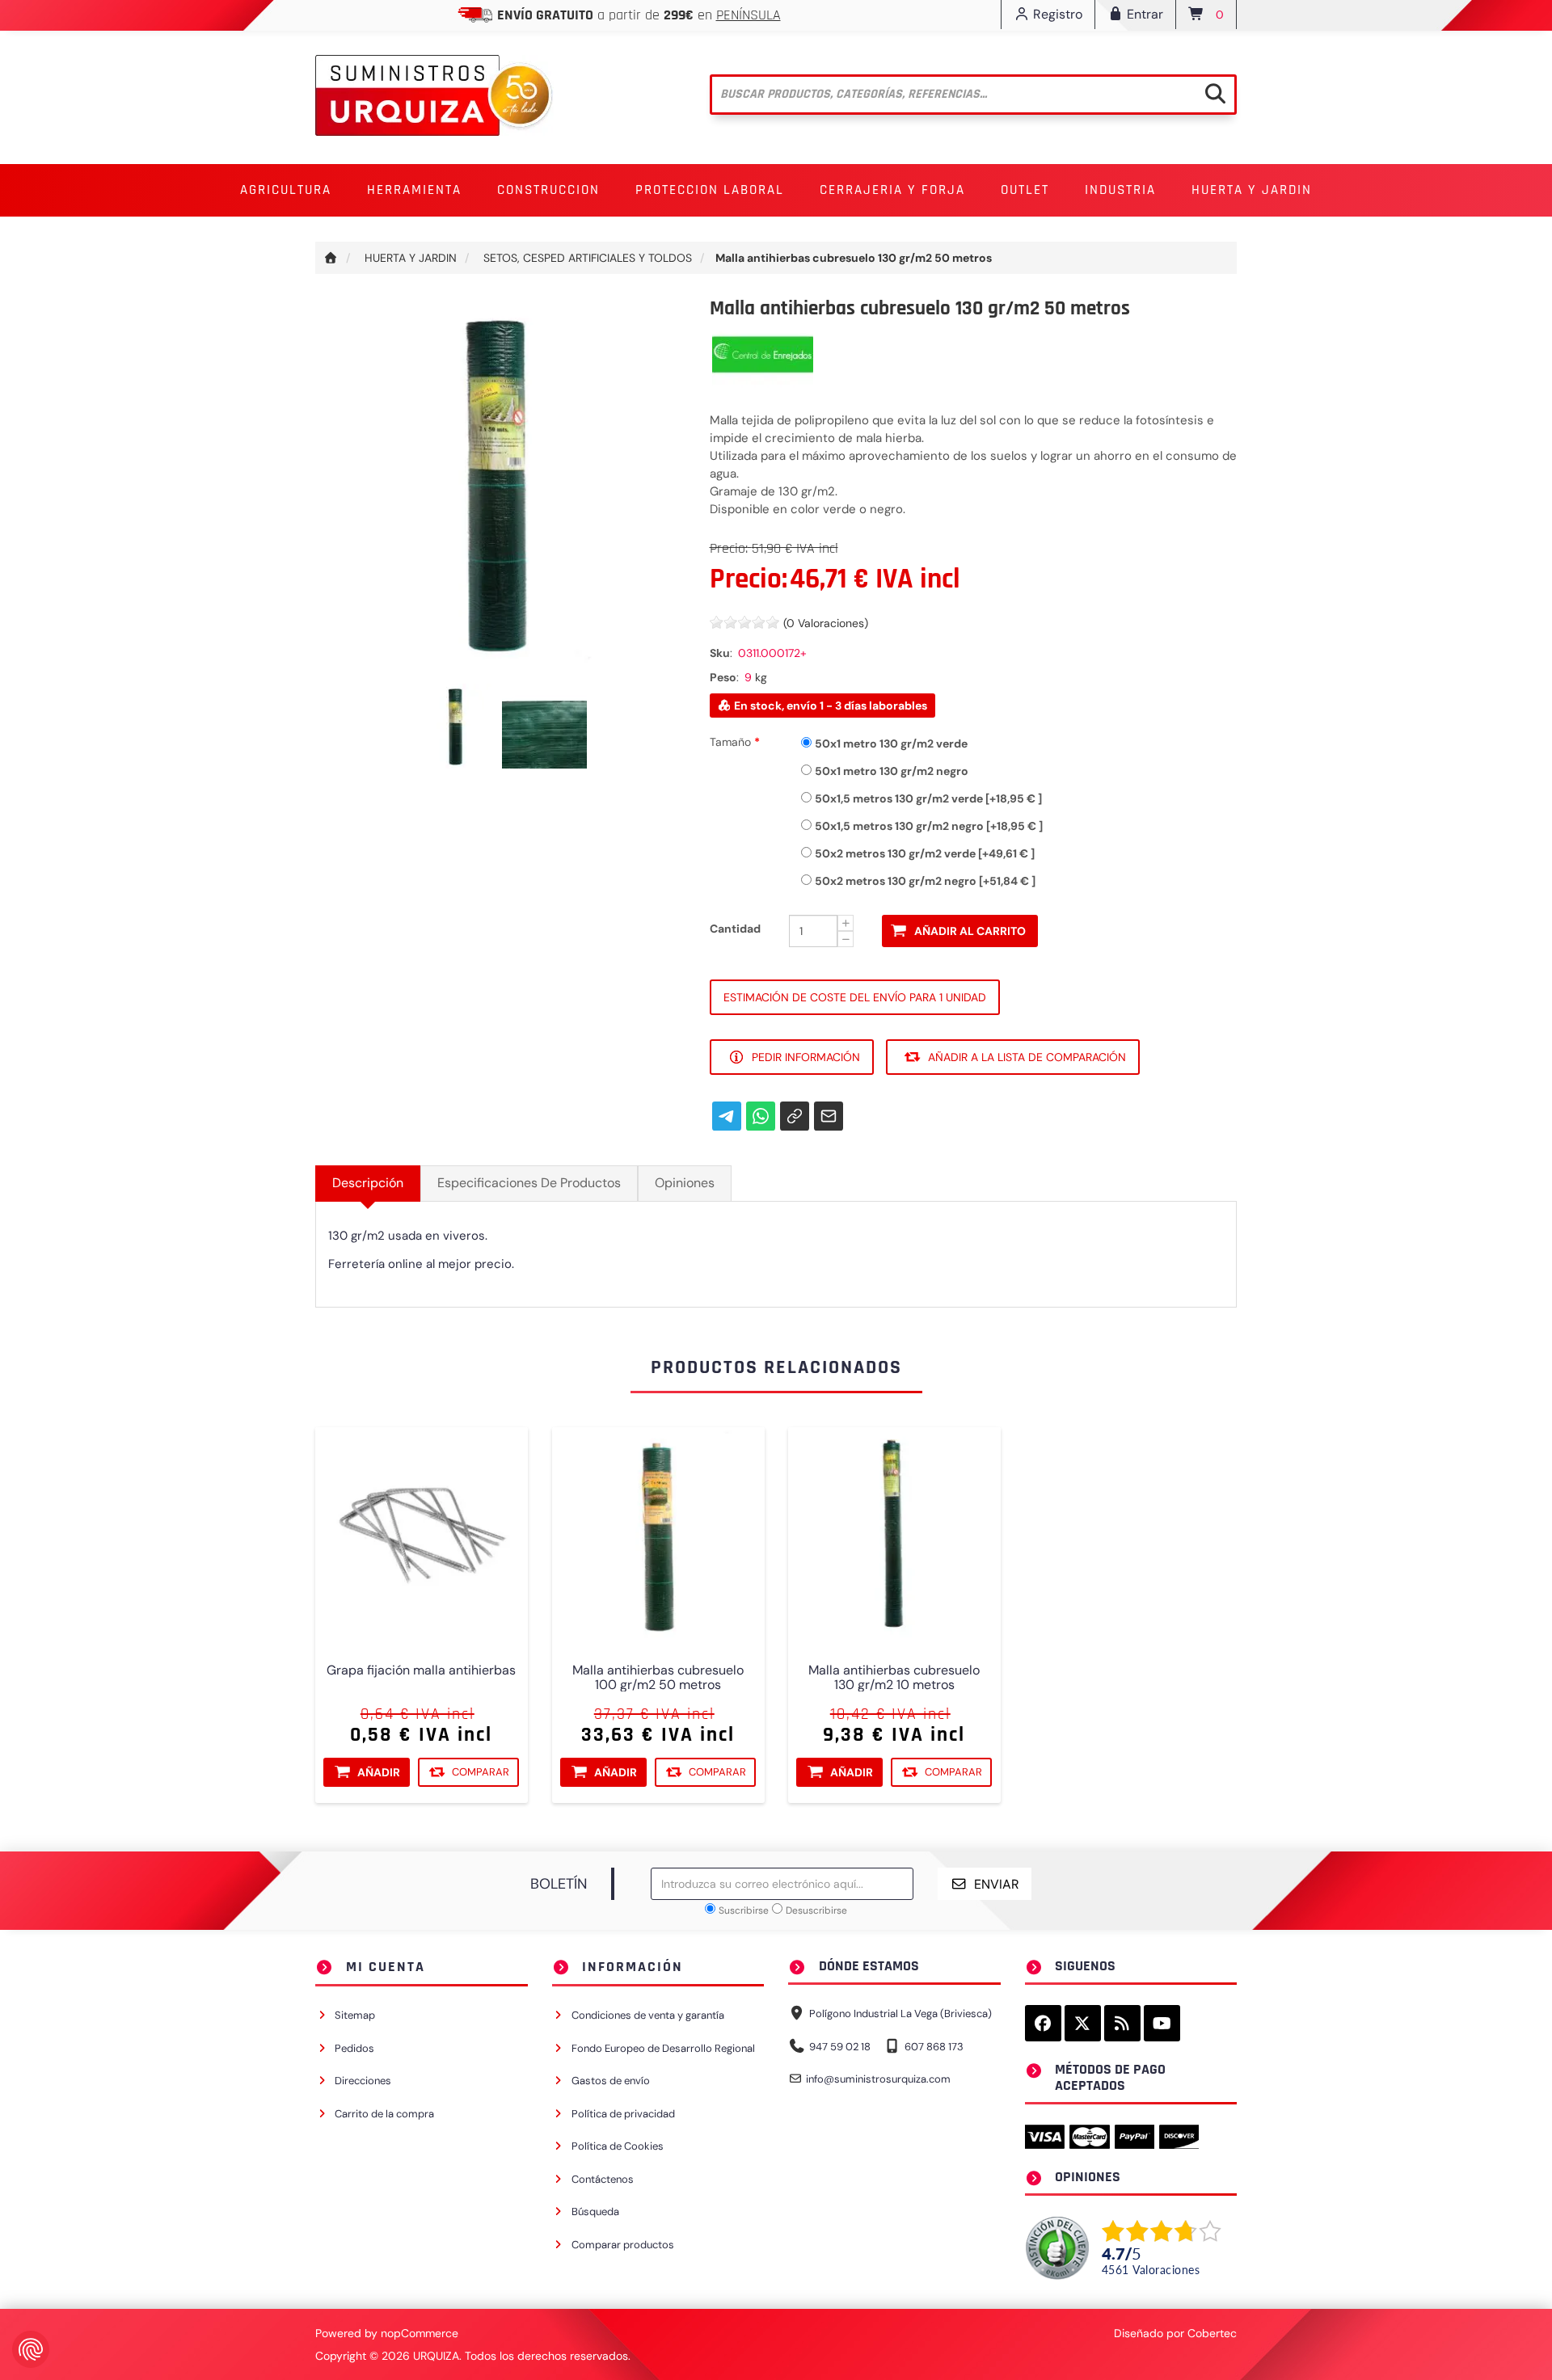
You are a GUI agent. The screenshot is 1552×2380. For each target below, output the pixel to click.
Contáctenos (603, 2179)
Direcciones (363, 2081)
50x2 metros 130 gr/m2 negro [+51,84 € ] (925, 881)
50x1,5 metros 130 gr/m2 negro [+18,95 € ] (929, 826)
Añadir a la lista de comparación (1027, 1057)
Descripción (368, 1183)
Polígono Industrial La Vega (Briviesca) (900, 2014)
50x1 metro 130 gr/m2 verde (891, 743)
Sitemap (355, 2015)
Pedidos (354, 2048)
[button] (286, 190)
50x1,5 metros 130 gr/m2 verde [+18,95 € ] (928, 798)
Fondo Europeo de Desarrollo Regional (663, 2048)
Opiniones (685, 1183)
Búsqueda (595, 2212)
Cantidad (735, 929)
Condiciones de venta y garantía (648, 2015)
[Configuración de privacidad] (31, 2349)
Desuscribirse (816, 1910)
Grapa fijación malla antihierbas (421, 1670)
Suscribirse (744, 1910)
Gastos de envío (611, 2081)
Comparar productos (623, 2245)
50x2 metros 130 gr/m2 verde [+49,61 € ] (925, 853)
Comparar (481, 1771)
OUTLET (1025, 190)
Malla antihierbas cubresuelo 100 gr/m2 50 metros (658, 1677)
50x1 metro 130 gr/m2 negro (892, 771)
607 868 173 (934, 2047)
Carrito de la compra (384, 2114)
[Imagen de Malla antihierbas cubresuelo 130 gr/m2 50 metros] (458, 725)
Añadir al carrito (970, 931)
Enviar (997, 1884)
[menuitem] (286, 190)
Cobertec (1212, 2333)
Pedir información (806, 1057)
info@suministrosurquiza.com (878, 2079)
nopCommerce (420, 2333)
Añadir (379, 1772)
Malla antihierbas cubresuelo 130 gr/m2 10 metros (894, 1677)
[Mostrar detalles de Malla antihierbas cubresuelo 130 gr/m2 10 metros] (894, 1533)
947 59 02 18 (840, 2047)
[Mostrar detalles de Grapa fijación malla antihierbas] (422, 1533)
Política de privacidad (623, 2114)
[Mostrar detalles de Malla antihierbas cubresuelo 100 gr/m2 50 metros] (658, 1533)
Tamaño (732, 742)
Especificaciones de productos (529, 1183)
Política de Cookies (618, 2146)
